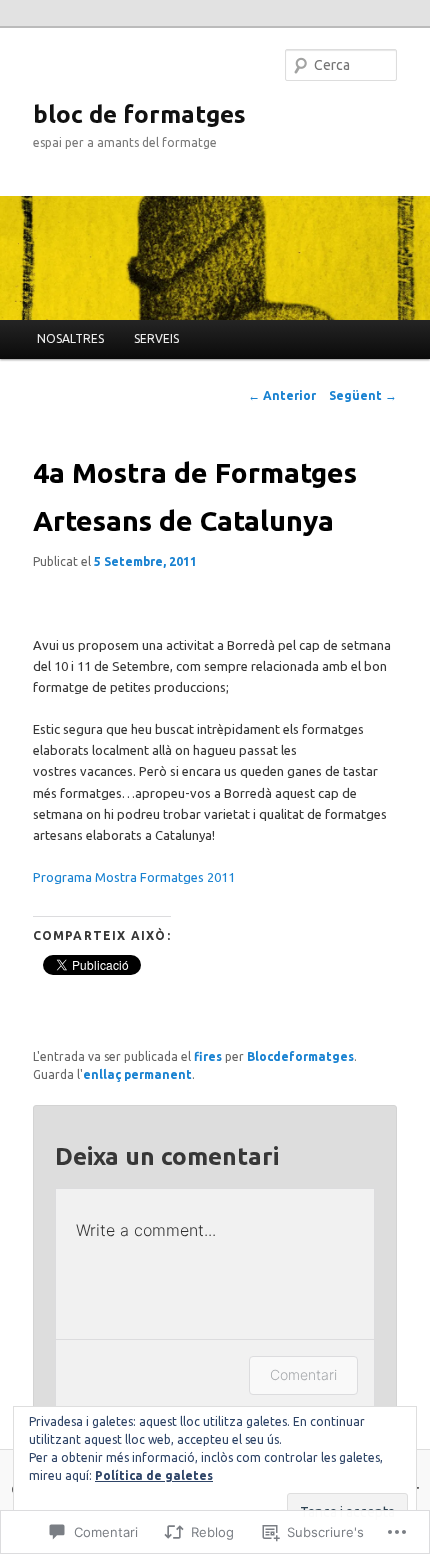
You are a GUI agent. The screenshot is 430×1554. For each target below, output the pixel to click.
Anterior (282, 395)
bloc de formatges (139, 114)
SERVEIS (156, 338)
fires (208, 1056)
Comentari (303, 1374)
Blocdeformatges (300, 1056)
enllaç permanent (137, 1074)
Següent (363, 395)
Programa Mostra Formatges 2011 (134, 877)
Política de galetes (154, 1475)
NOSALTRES (70, 338)
